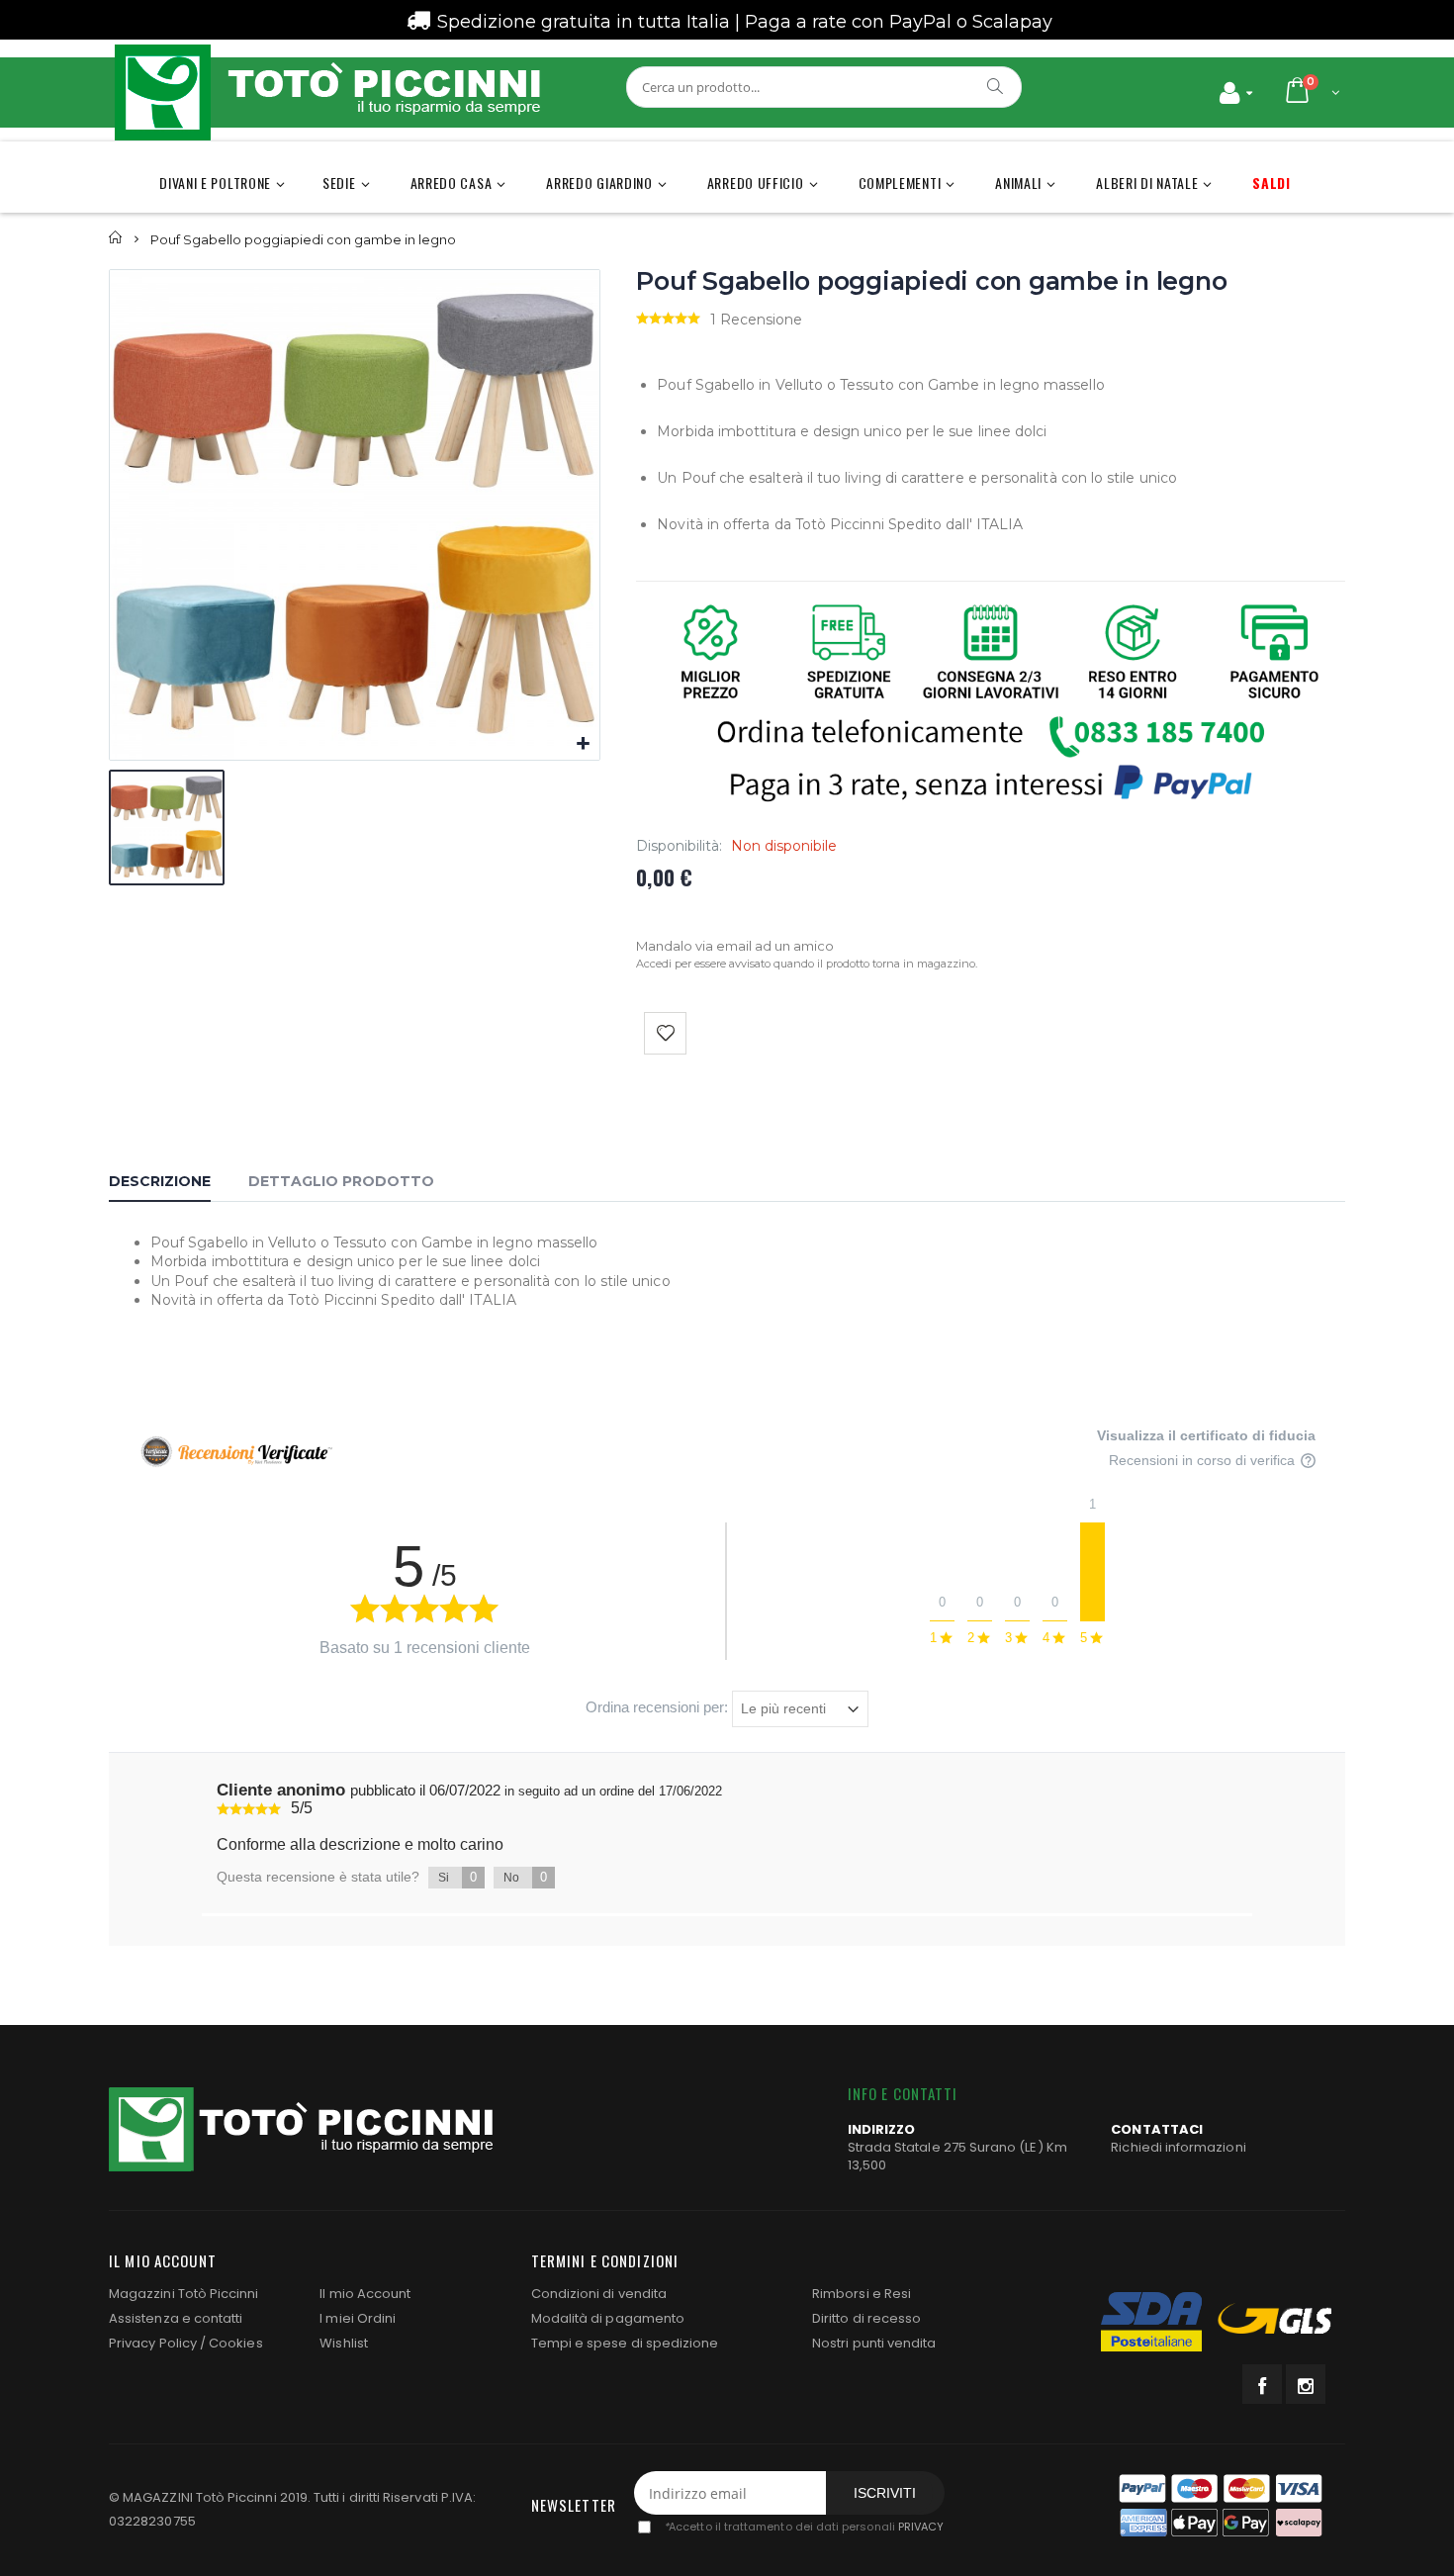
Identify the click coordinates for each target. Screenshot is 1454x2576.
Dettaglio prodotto (341, 1181)
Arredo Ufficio (756, 183)
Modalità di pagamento (608, 2318)
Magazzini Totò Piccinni (184, 2294)
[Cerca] (996, 86)
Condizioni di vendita (599, 2294)
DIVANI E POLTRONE (215, 183)
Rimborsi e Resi (862, 2294)
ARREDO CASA (452, 183)
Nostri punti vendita (874, 2343)
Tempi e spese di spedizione (625, 2343)
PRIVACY (921, 2528)
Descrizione (160, 1181)
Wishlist (344, 2343)
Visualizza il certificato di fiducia (1206, 1435)
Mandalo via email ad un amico (735, 946)
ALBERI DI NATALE (1147, 183)
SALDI (1272, 183)
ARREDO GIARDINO (599, 183)
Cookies (235, 2343)
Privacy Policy (153, 2343)
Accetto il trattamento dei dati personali (804, 2528)
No (525, 1877)
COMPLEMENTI (900, 183)
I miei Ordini (358, 2318)
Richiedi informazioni (1178, 2147)
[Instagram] (1306, 2384)
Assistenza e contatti (176, 2318)
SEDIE (339, 183)
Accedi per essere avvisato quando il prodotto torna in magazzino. (807, 964)
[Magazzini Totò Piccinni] (326, 92)
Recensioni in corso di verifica (1204, 1461)
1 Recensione (756, 320)
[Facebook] (1262, 2384)
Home (116, 238)
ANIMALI (1018, 183)
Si (457, 1877)
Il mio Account (365, 2294)
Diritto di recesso (866, 2318)
